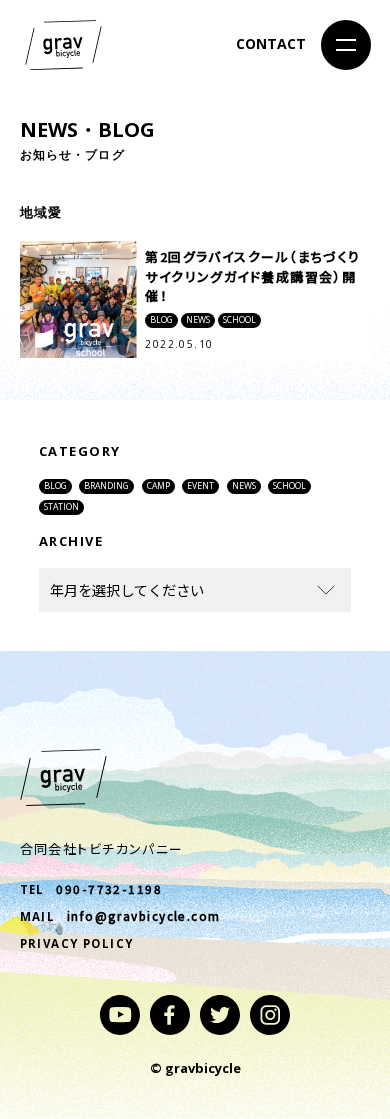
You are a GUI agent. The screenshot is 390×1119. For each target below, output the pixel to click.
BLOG (55, 486)
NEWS (244, 486)
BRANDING (106, 486)
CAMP (158, 486)
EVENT (200, 486)
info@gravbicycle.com (144, 916)
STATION (61, 507)
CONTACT (271, 43)
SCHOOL (289, 486)
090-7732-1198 (109, 889)
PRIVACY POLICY (77, 943)
